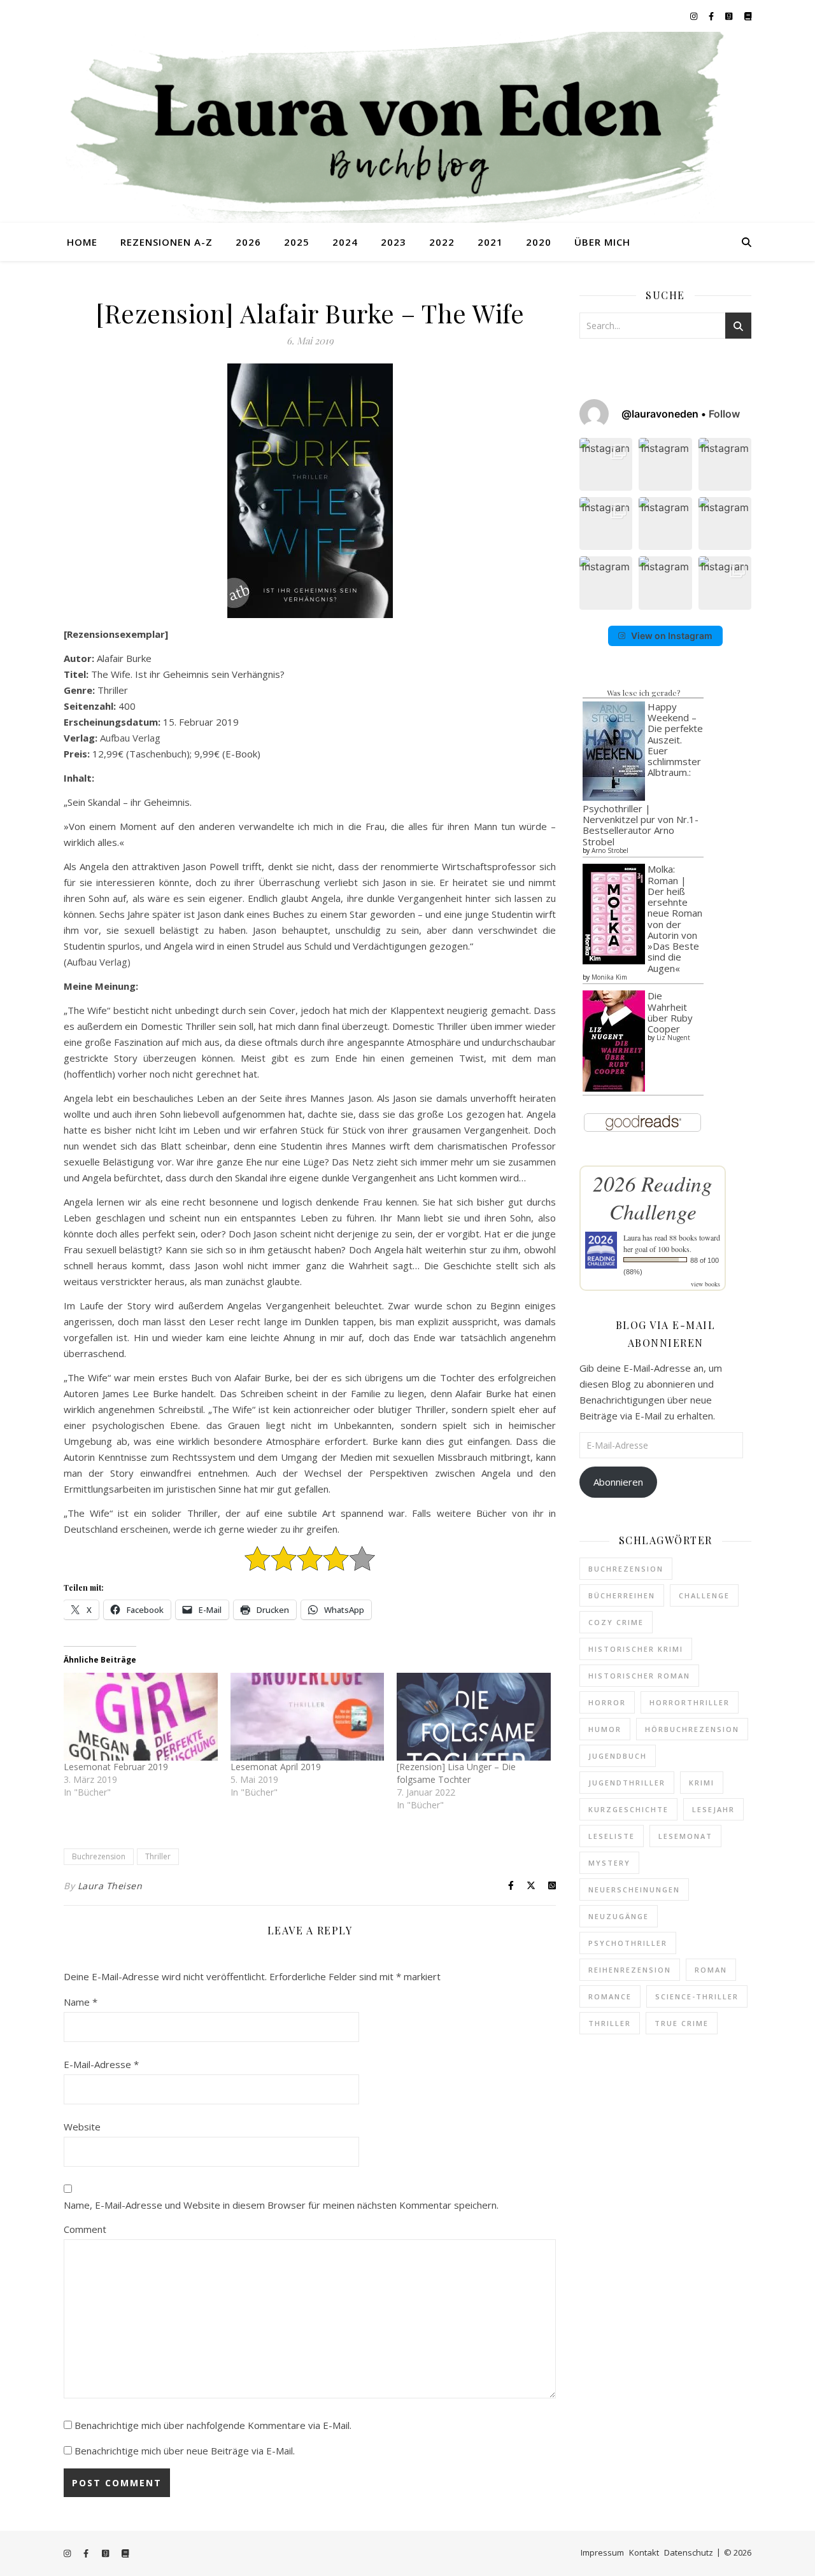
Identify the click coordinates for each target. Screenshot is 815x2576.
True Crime (682, 2023)
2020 (539, 242)
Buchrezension (99, 1856)
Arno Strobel (610, 850)
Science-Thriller (697, 1996)
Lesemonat (685, 1836)
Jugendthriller (627, 1783)
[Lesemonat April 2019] (308, 1717)
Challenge (704, 1595)
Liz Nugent (673, 1038)
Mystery (609, 1863)
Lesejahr (713, 1809)
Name (81, 2002)
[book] (748, 16)
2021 (490, 242)
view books (705, 1284)
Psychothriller (628, 1943)
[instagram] (695, 16)
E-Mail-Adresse (101, 2064)
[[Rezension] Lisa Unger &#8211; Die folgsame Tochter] (474, 1717)
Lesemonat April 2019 (276, 1767)
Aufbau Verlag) (99, 962)
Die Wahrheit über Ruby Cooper (670, 1012)
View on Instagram (672, 636)
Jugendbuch (618, 1756)
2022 (442, 242)
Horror (607, 1702)
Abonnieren (618, 1482)
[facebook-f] (712, 16)
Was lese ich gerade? (643, 693)
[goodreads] (730, 16)
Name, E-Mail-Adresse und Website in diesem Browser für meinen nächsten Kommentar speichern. (281, 2205)
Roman (711, 1970)
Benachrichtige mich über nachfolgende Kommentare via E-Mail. (213, 2425)
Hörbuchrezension (692, 1729)
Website (82, 2127)
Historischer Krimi (636, 1649)
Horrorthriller (690, 1702)
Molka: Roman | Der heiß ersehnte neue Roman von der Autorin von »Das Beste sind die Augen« (675, 918)
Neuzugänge (619, 1916)
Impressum (602, 2552)
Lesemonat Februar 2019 (116, 1767)
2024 (345, 242)
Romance (610, 1996)
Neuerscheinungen (634, 1890)
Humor (605, 1729)
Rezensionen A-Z (167, 242)
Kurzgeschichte (628, 1809)
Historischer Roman (639, 1676)
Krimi (702, 1783)
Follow (724, 414)
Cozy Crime (616, 1622)
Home (82, 242)
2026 (248, 242)
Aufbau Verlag (130, 738)
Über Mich (602, 242)
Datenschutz (689, 2552)
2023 (393, 242)
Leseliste (612, 1836)
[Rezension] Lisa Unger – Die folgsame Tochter (456, 1773)
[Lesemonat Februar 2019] (141, 1717)
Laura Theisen (110, 1886)
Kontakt (644, 2552)
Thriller (158, 1856)
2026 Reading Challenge (653, 1197)
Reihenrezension (630, 1970)
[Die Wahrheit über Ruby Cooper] (614, 1041)
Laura (632, 1237)
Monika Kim (609, 977)
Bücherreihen (622, 1595)
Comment (85, 2229)
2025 (297, 242)
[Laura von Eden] (407, 127)
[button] (606, 464)
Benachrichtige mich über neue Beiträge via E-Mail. (185, 2451)
